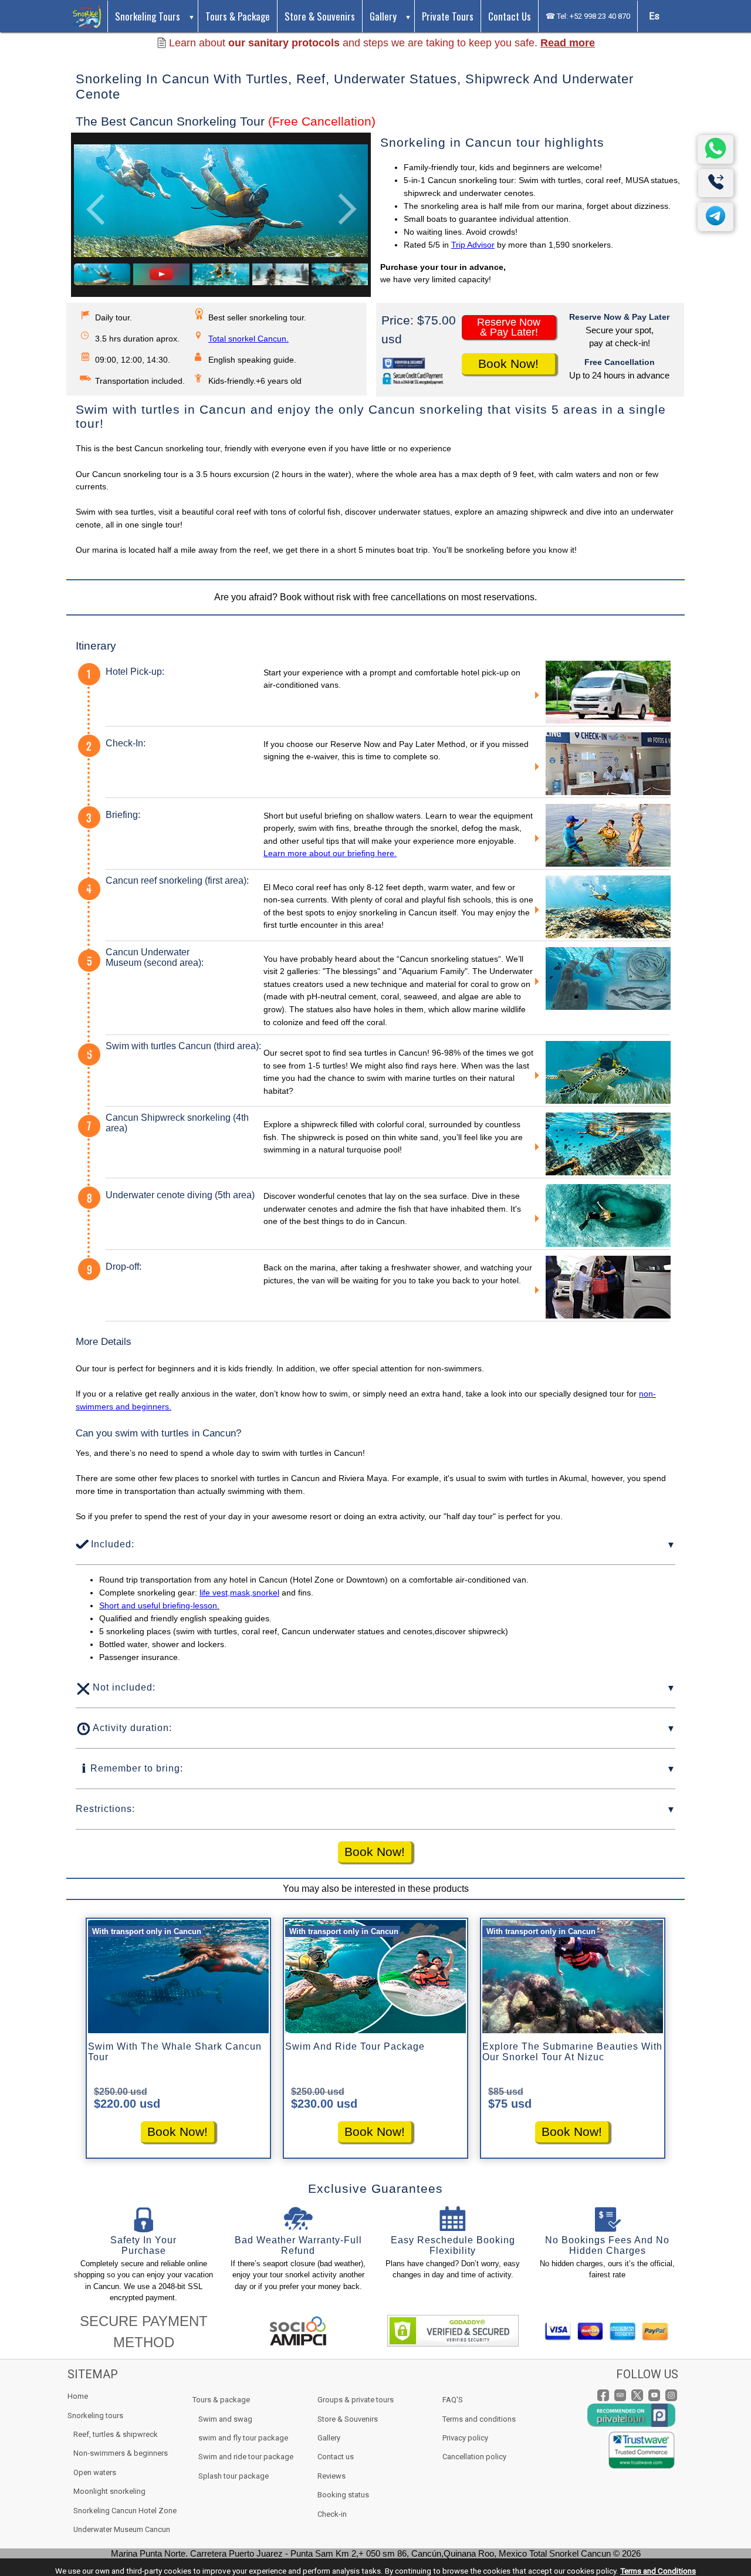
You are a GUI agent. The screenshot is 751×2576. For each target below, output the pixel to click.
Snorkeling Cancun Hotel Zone (125, 2511)
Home (78, 2396)
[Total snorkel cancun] (87, 16)
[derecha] (346, 209)
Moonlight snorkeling (109, 2491)
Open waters (95, 2472)
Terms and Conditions (658, 2571)
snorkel (266, 1593)
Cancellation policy (474, 2457)
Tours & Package (238, 16)
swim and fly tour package (243, 2438)
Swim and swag (225, 2419)
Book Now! (508, 364)
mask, (241, 1593)
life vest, (215, 1593)
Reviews (331, 2476)
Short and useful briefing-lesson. (159, 1605)
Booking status (343, 2495)
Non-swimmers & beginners (121, 2453)
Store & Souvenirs (320, 16)
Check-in (332, 2514)
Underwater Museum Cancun (122, 2529)
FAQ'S (453, 2400)
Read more (568, 43)
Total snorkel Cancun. (248, 339)
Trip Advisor (473, 245)
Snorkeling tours (148, 16)
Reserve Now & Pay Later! (509, 327)
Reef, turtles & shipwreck (116, 2434)
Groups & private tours (356, 2400)
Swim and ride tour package (246, 2457)
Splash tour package (234, 2476)
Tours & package (221, 2400)
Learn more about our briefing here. (330, 853)
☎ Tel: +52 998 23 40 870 (588, 16)
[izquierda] (96, 209)
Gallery (383, 16)
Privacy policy (465, 2438)
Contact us (510, 16)
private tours (448, 16)
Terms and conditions (479, 2419)
